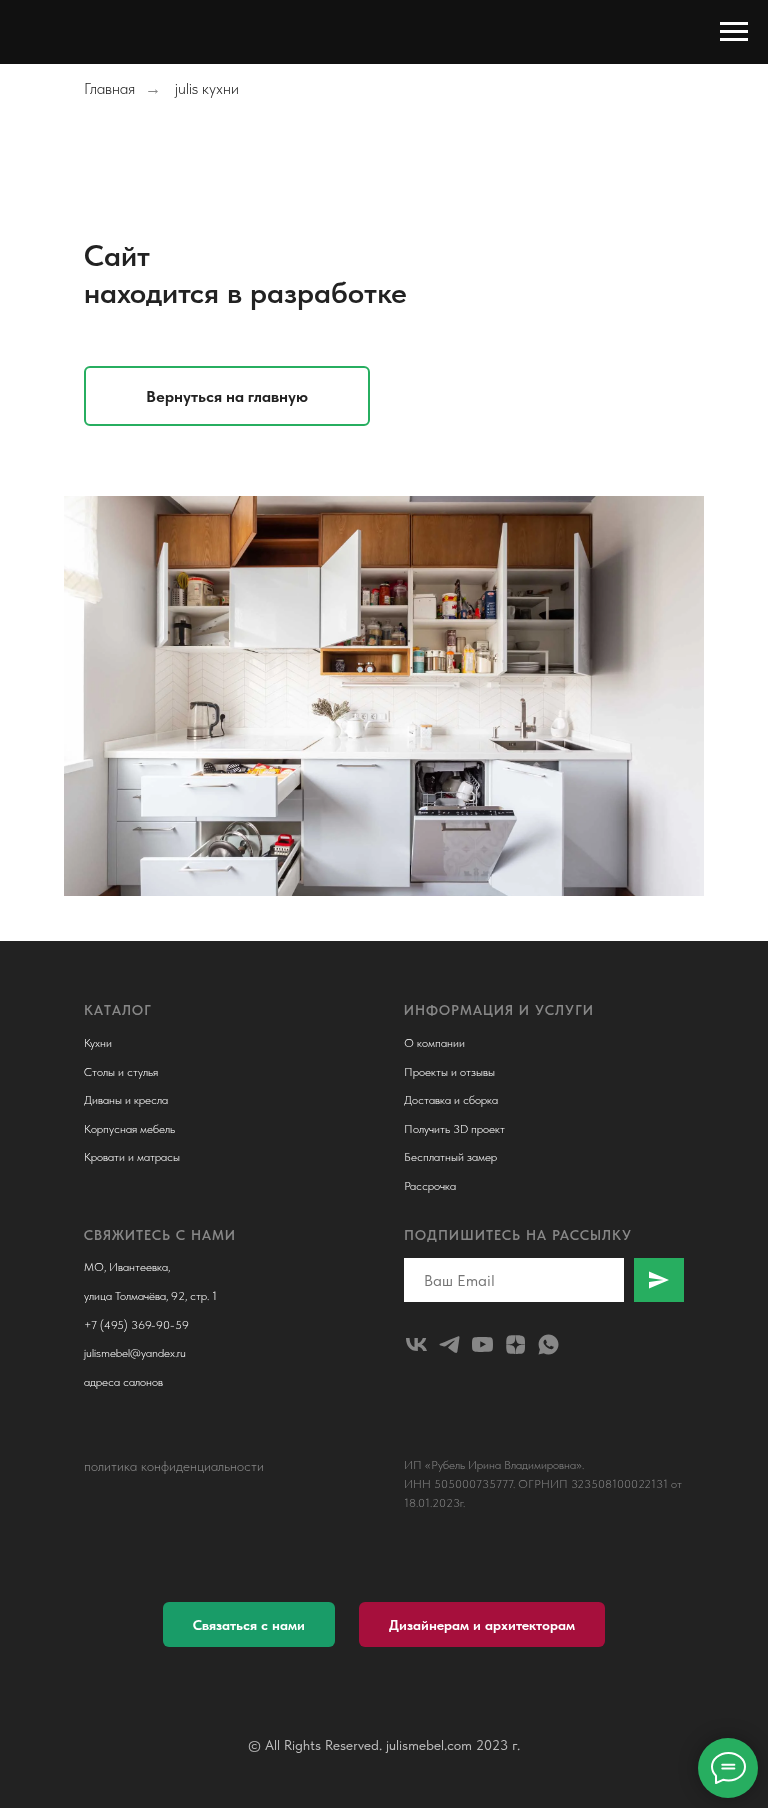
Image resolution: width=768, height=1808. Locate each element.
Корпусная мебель (129, 1129)
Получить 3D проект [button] (454, 1129)
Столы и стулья (121, 1072)
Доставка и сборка (451, 1100)
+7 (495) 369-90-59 (136, 1325)
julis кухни (207, 88)
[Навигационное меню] (734, 32)
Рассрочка (430, 1186)
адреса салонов (123, 1382)
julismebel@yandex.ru (135, 1353)
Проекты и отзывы (449, 1072)
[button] (249, 1624)
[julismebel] (416, 1344)
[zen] (515, 1344)
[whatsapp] (548, 1344)
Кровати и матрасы (132, 1157)
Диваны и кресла (126, 1100)
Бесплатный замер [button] (450, 1157)
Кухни (98, 1043)
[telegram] (449, 1344)
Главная (109, 88)
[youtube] (482, 1344)
